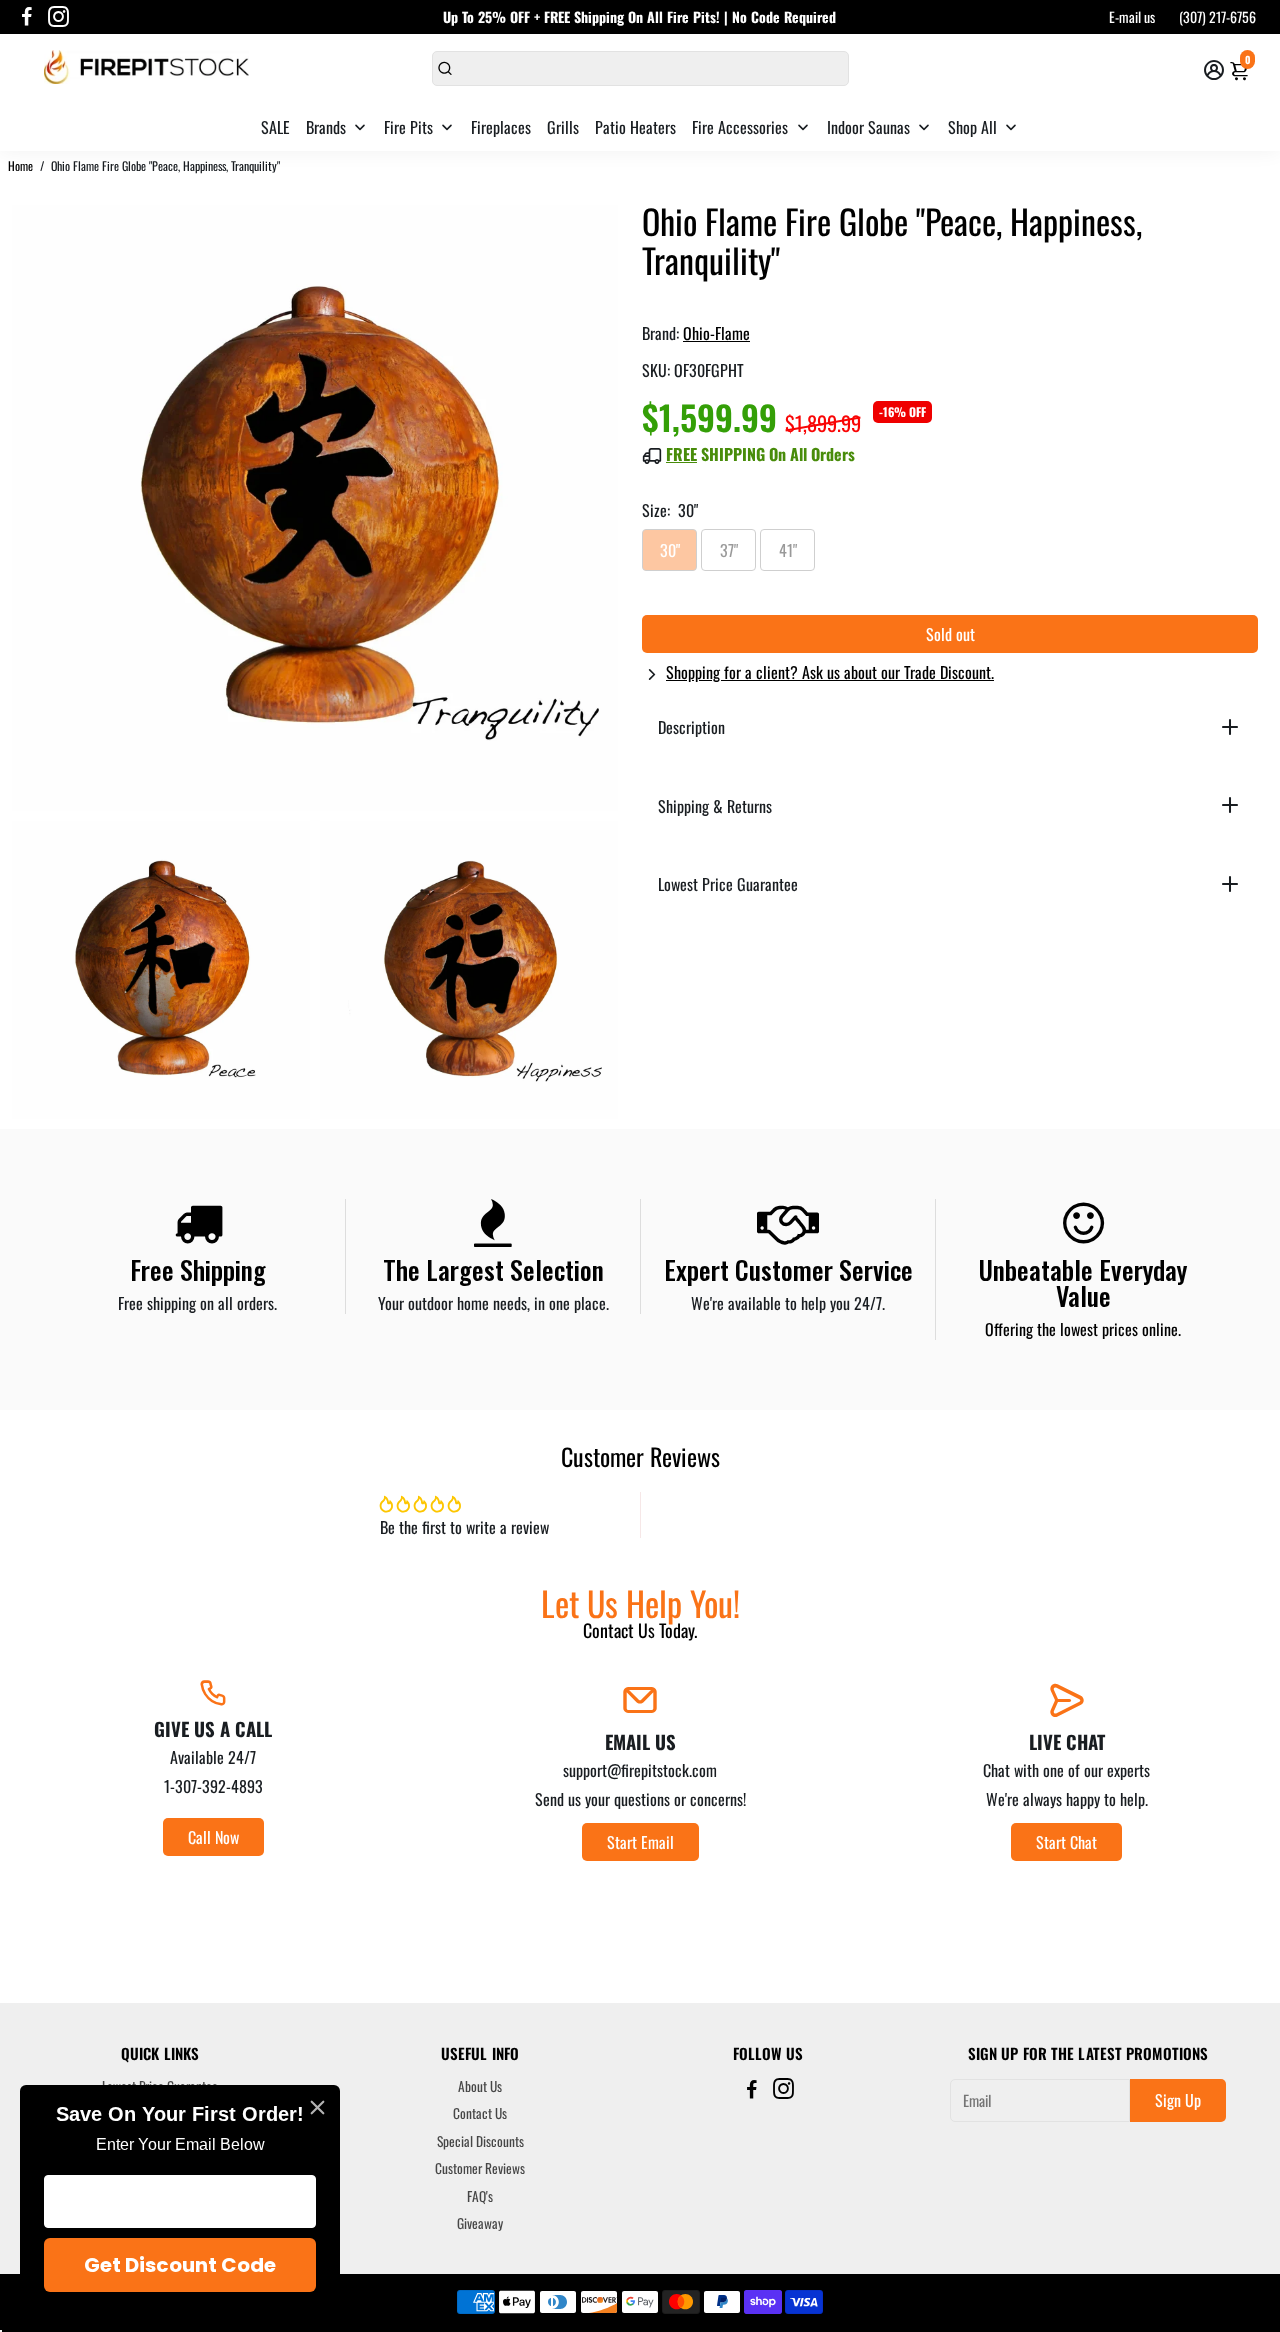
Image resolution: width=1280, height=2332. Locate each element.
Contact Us (480, 2114)
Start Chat (1066, 1842)
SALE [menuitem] (275, 127)
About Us (480, 2087)
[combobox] (640, 68)
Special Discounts (480, 2142)
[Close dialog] (317, 2107)
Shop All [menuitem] (972, 127)
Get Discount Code (180, 2265)
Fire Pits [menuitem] (408, 127)
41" (788, 550)
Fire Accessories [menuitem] (740, 127)
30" (670, 550)
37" (729, 550)
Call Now (213, 1837)
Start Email (640, 1842)
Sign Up (1178, 2100)
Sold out (950, 634)
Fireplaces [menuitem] (501, 127)
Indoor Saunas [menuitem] (868, 127)
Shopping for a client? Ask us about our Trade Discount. (830, 672)
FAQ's (480, 2197)
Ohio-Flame (716, 333)
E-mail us (1132, 16)
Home (20, 165)
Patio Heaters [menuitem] (635, 127)
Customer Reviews (480, 2169)
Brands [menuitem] (326, 127)
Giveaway (480, 2224)
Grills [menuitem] (563, 127)
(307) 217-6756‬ (1217, 16)
